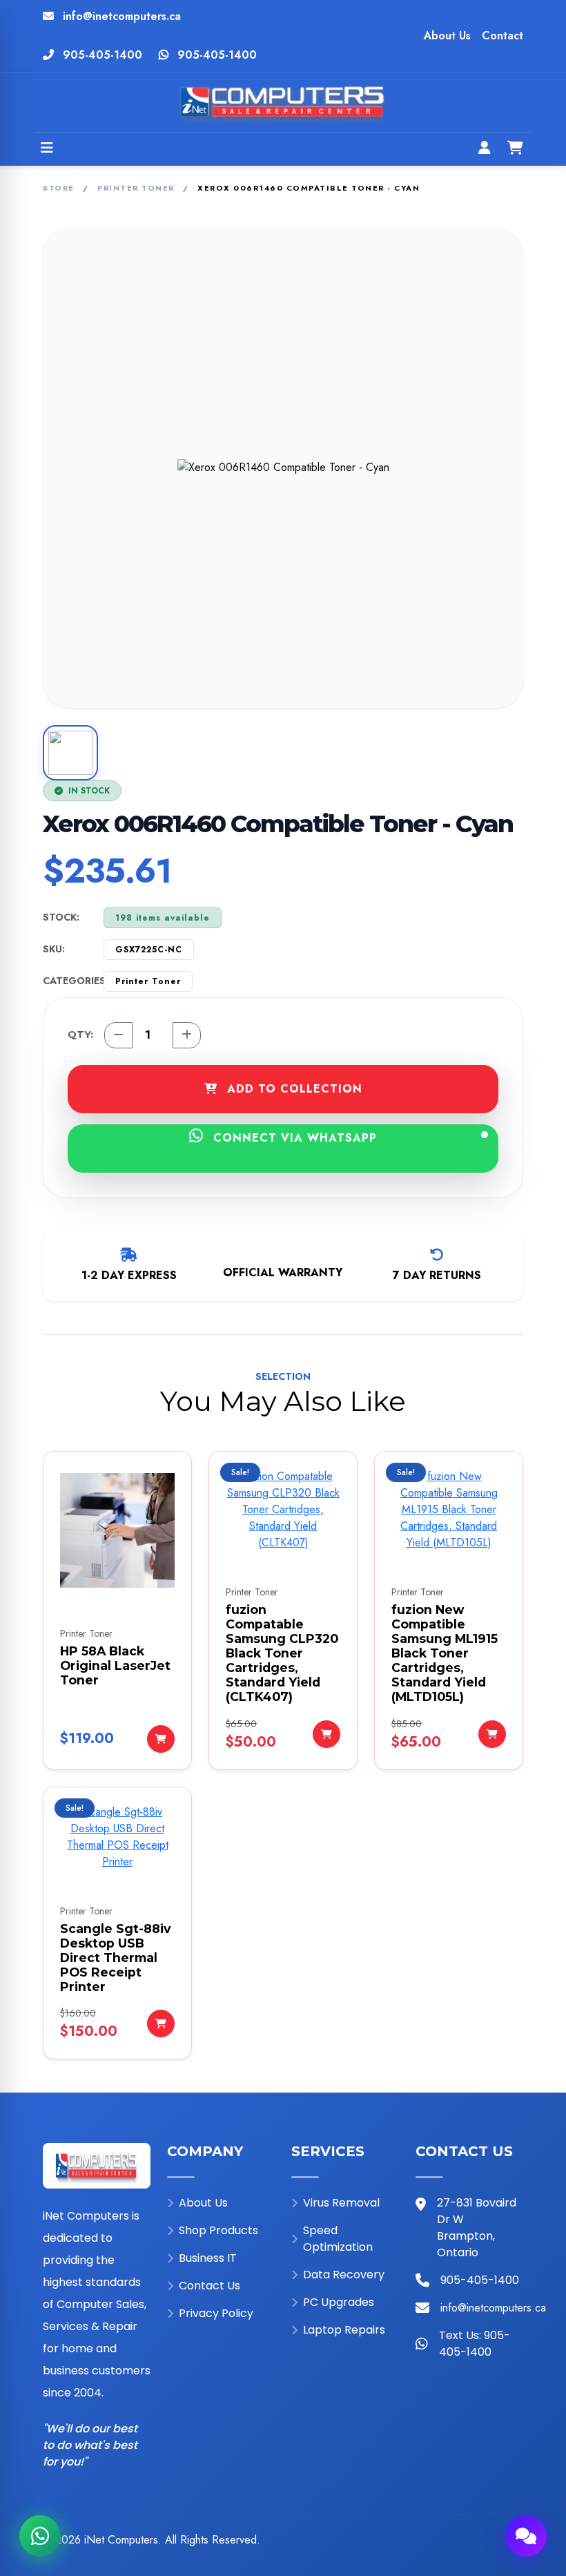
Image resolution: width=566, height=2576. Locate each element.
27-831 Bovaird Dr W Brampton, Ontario (477, 2228)
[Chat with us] (526, 2536)
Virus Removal (341, 2203)
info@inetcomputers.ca (122, 16)
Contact (502, 36)
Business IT (208, 2258)
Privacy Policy (216, 2313)
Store (59, 188)
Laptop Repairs (344, 2330)
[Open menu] (47, 149)
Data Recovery (344, 2275)
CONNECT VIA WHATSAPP (293, 1138)
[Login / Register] (485, 149)
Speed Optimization (338, 2239)
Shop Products (218, 2230)
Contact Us (209, 2286)
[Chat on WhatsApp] (40, 2536)
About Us (447, 36)
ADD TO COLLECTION (293, 1089)
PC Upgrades (339, 2302)
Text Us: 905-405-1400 (475, 2344)
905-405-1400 (103, 55)
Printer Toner (136, 188)
